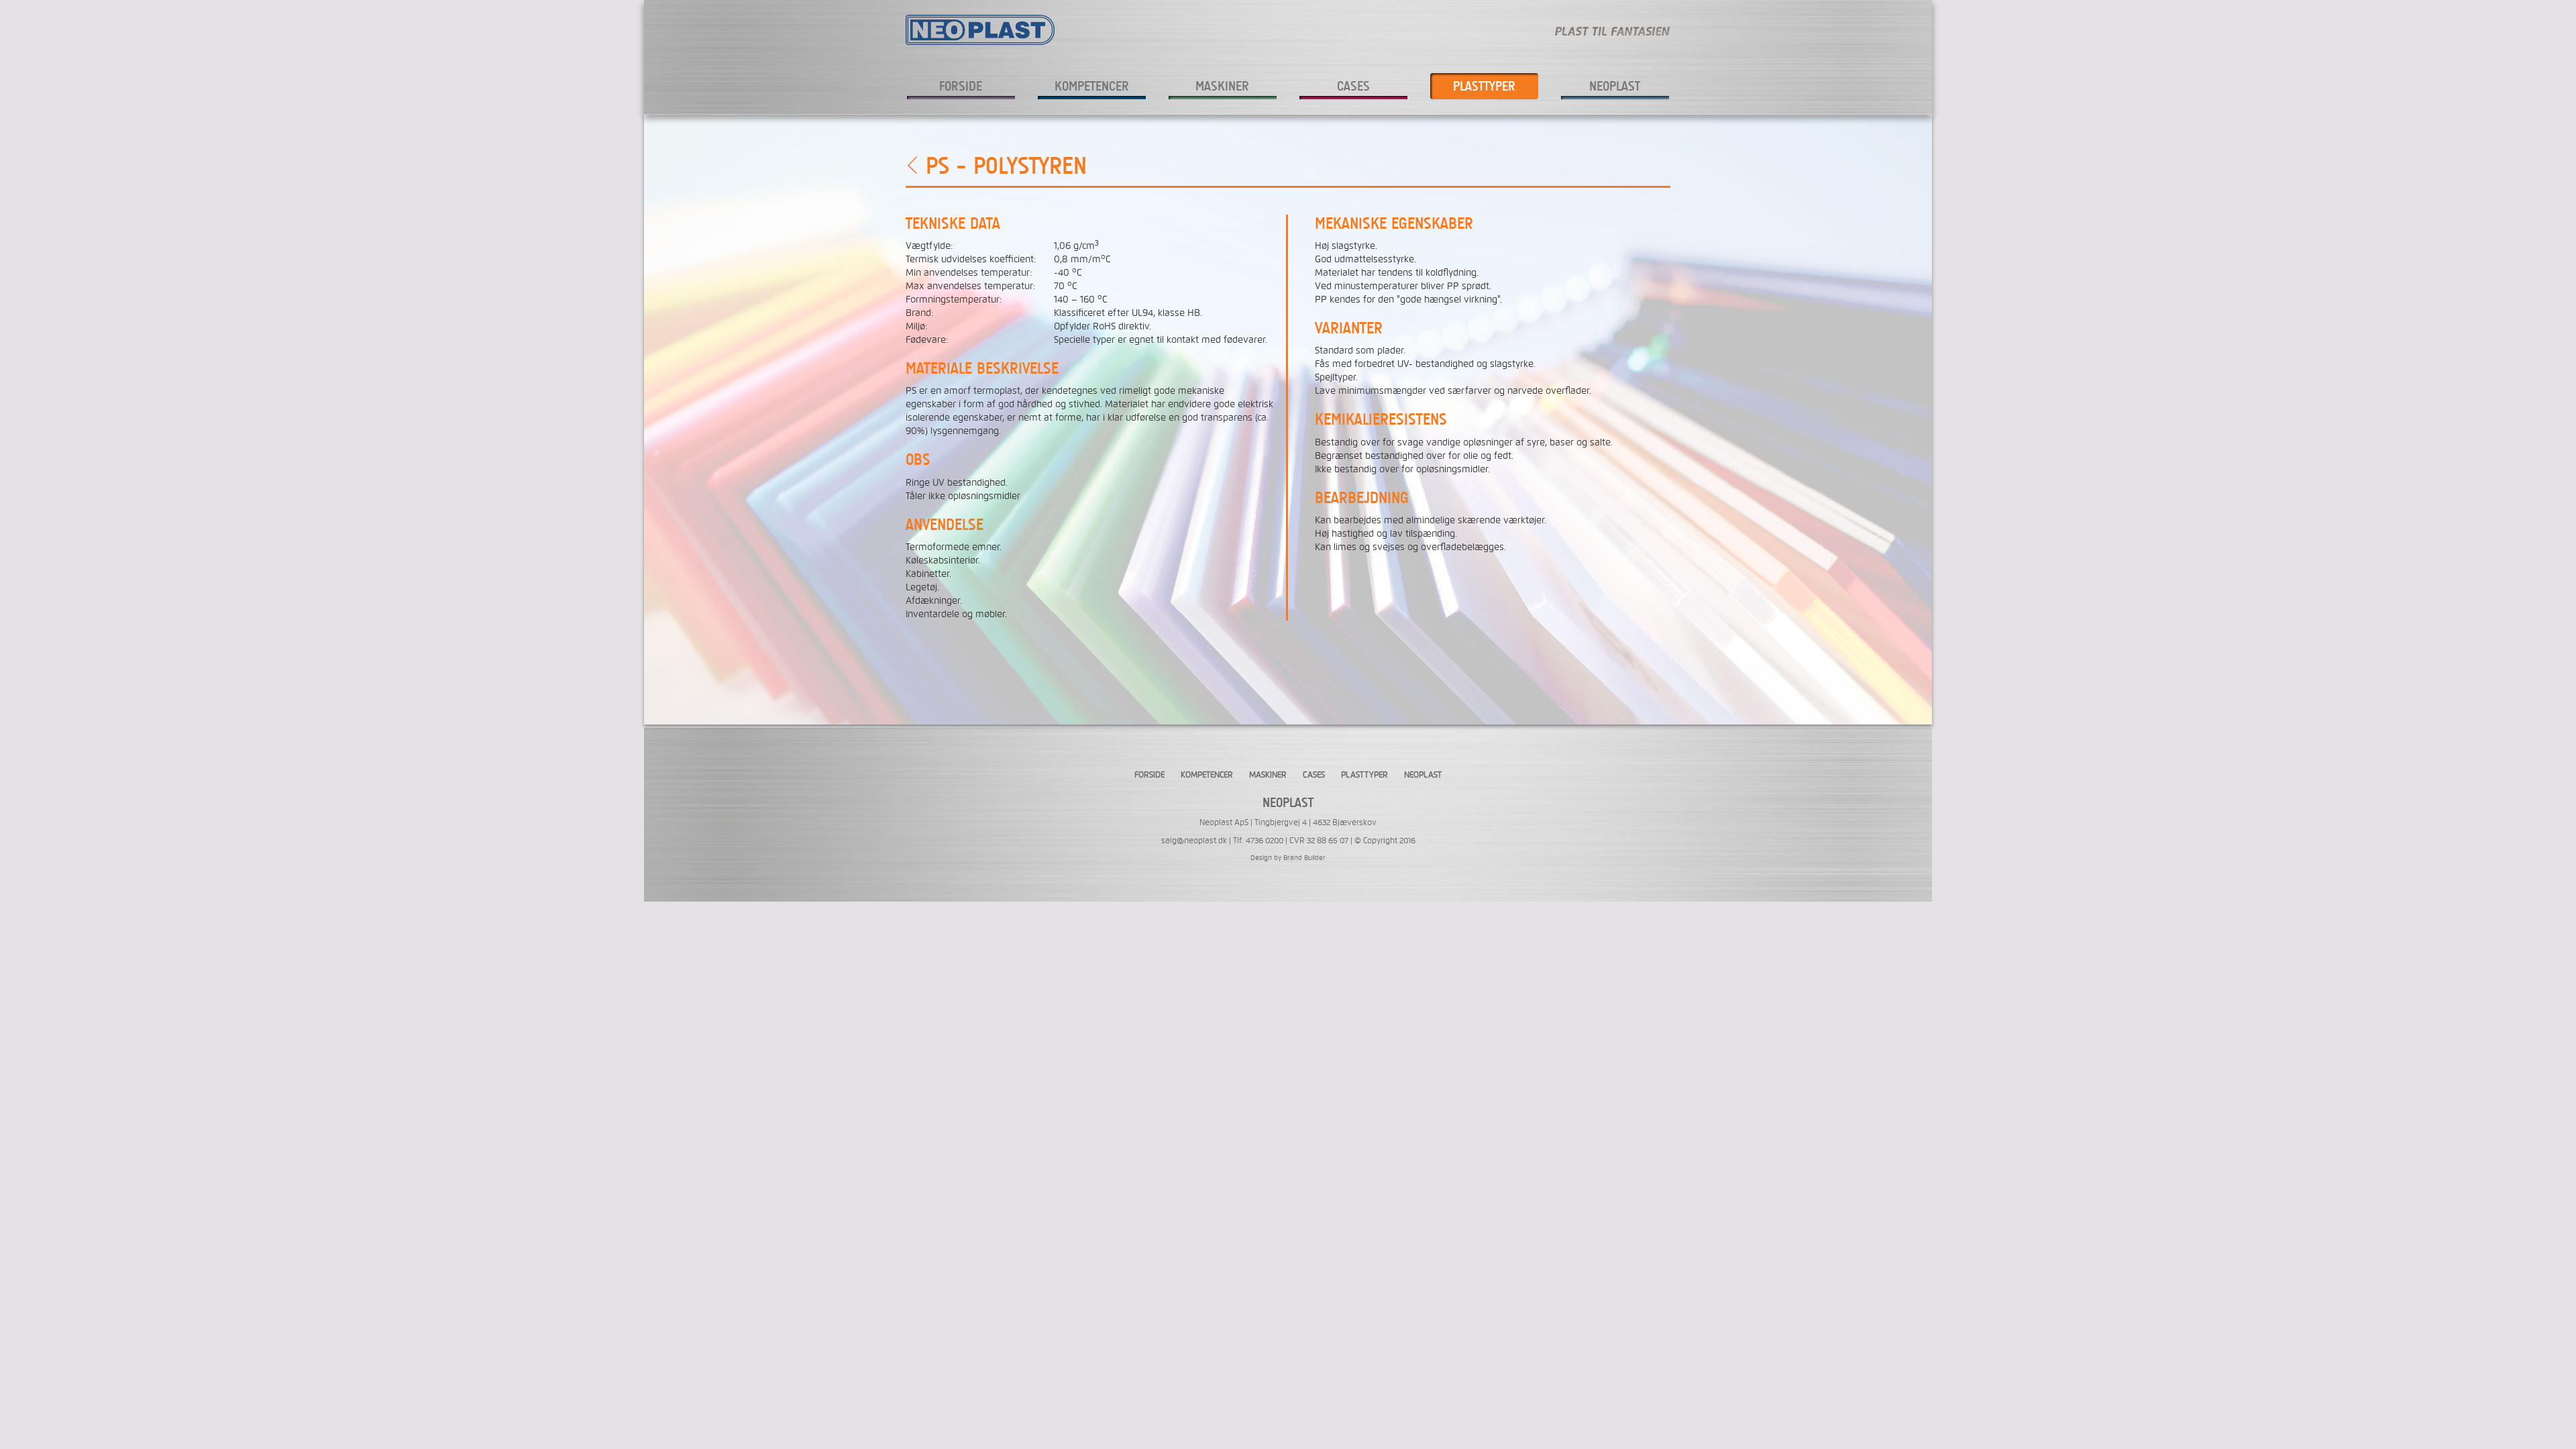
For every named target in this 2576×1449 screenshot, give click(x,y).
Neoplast (1615, 86)
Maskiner (1222, 86)
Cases (1353, 86)
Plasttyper (1484, 86)
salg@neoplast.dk (1194, 841)
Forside (961, 86)
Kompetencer (1092, 86)
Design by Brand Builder (1288, 857)
